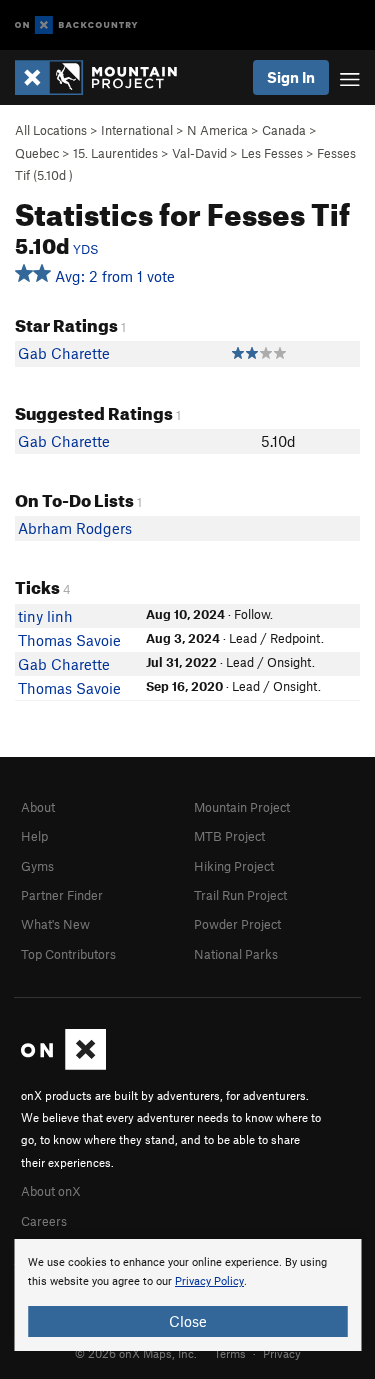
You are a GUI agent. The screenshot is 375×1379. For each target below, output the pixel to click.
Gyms (37, 866)
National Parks (236, 954)
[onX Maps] (63, 1065)
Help (34, 836)
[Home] (106, 77)
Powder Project (237, 924)
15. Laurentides (115, 153)
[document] (187, 1295)
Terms (230, 1353)
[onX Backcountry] (76, 25)
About (38, 807)
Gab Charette (64, 353)
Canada (284, 130)
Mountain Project (242, 807)
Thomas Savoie (69, 640)
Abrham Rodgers (75, 528)
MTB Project (229, 836)
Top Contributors (68, 954)
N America (217, 130)
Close (188, 1321)
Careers (44, 1221)
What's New (55, 924)
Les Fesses (272, 153)
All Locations (51, 130)
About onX (51, 1191)
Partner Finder (62, 895)
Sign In (291, 77)
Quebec (37, 153)
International (137, 130)
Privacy (282, 1353)
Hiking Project (234, 866)
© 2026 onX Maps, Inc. (136, 1353)
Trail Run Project (240, 895)
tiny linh (45, 616)
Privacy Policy (209, 1281)
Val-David (199, 153)
